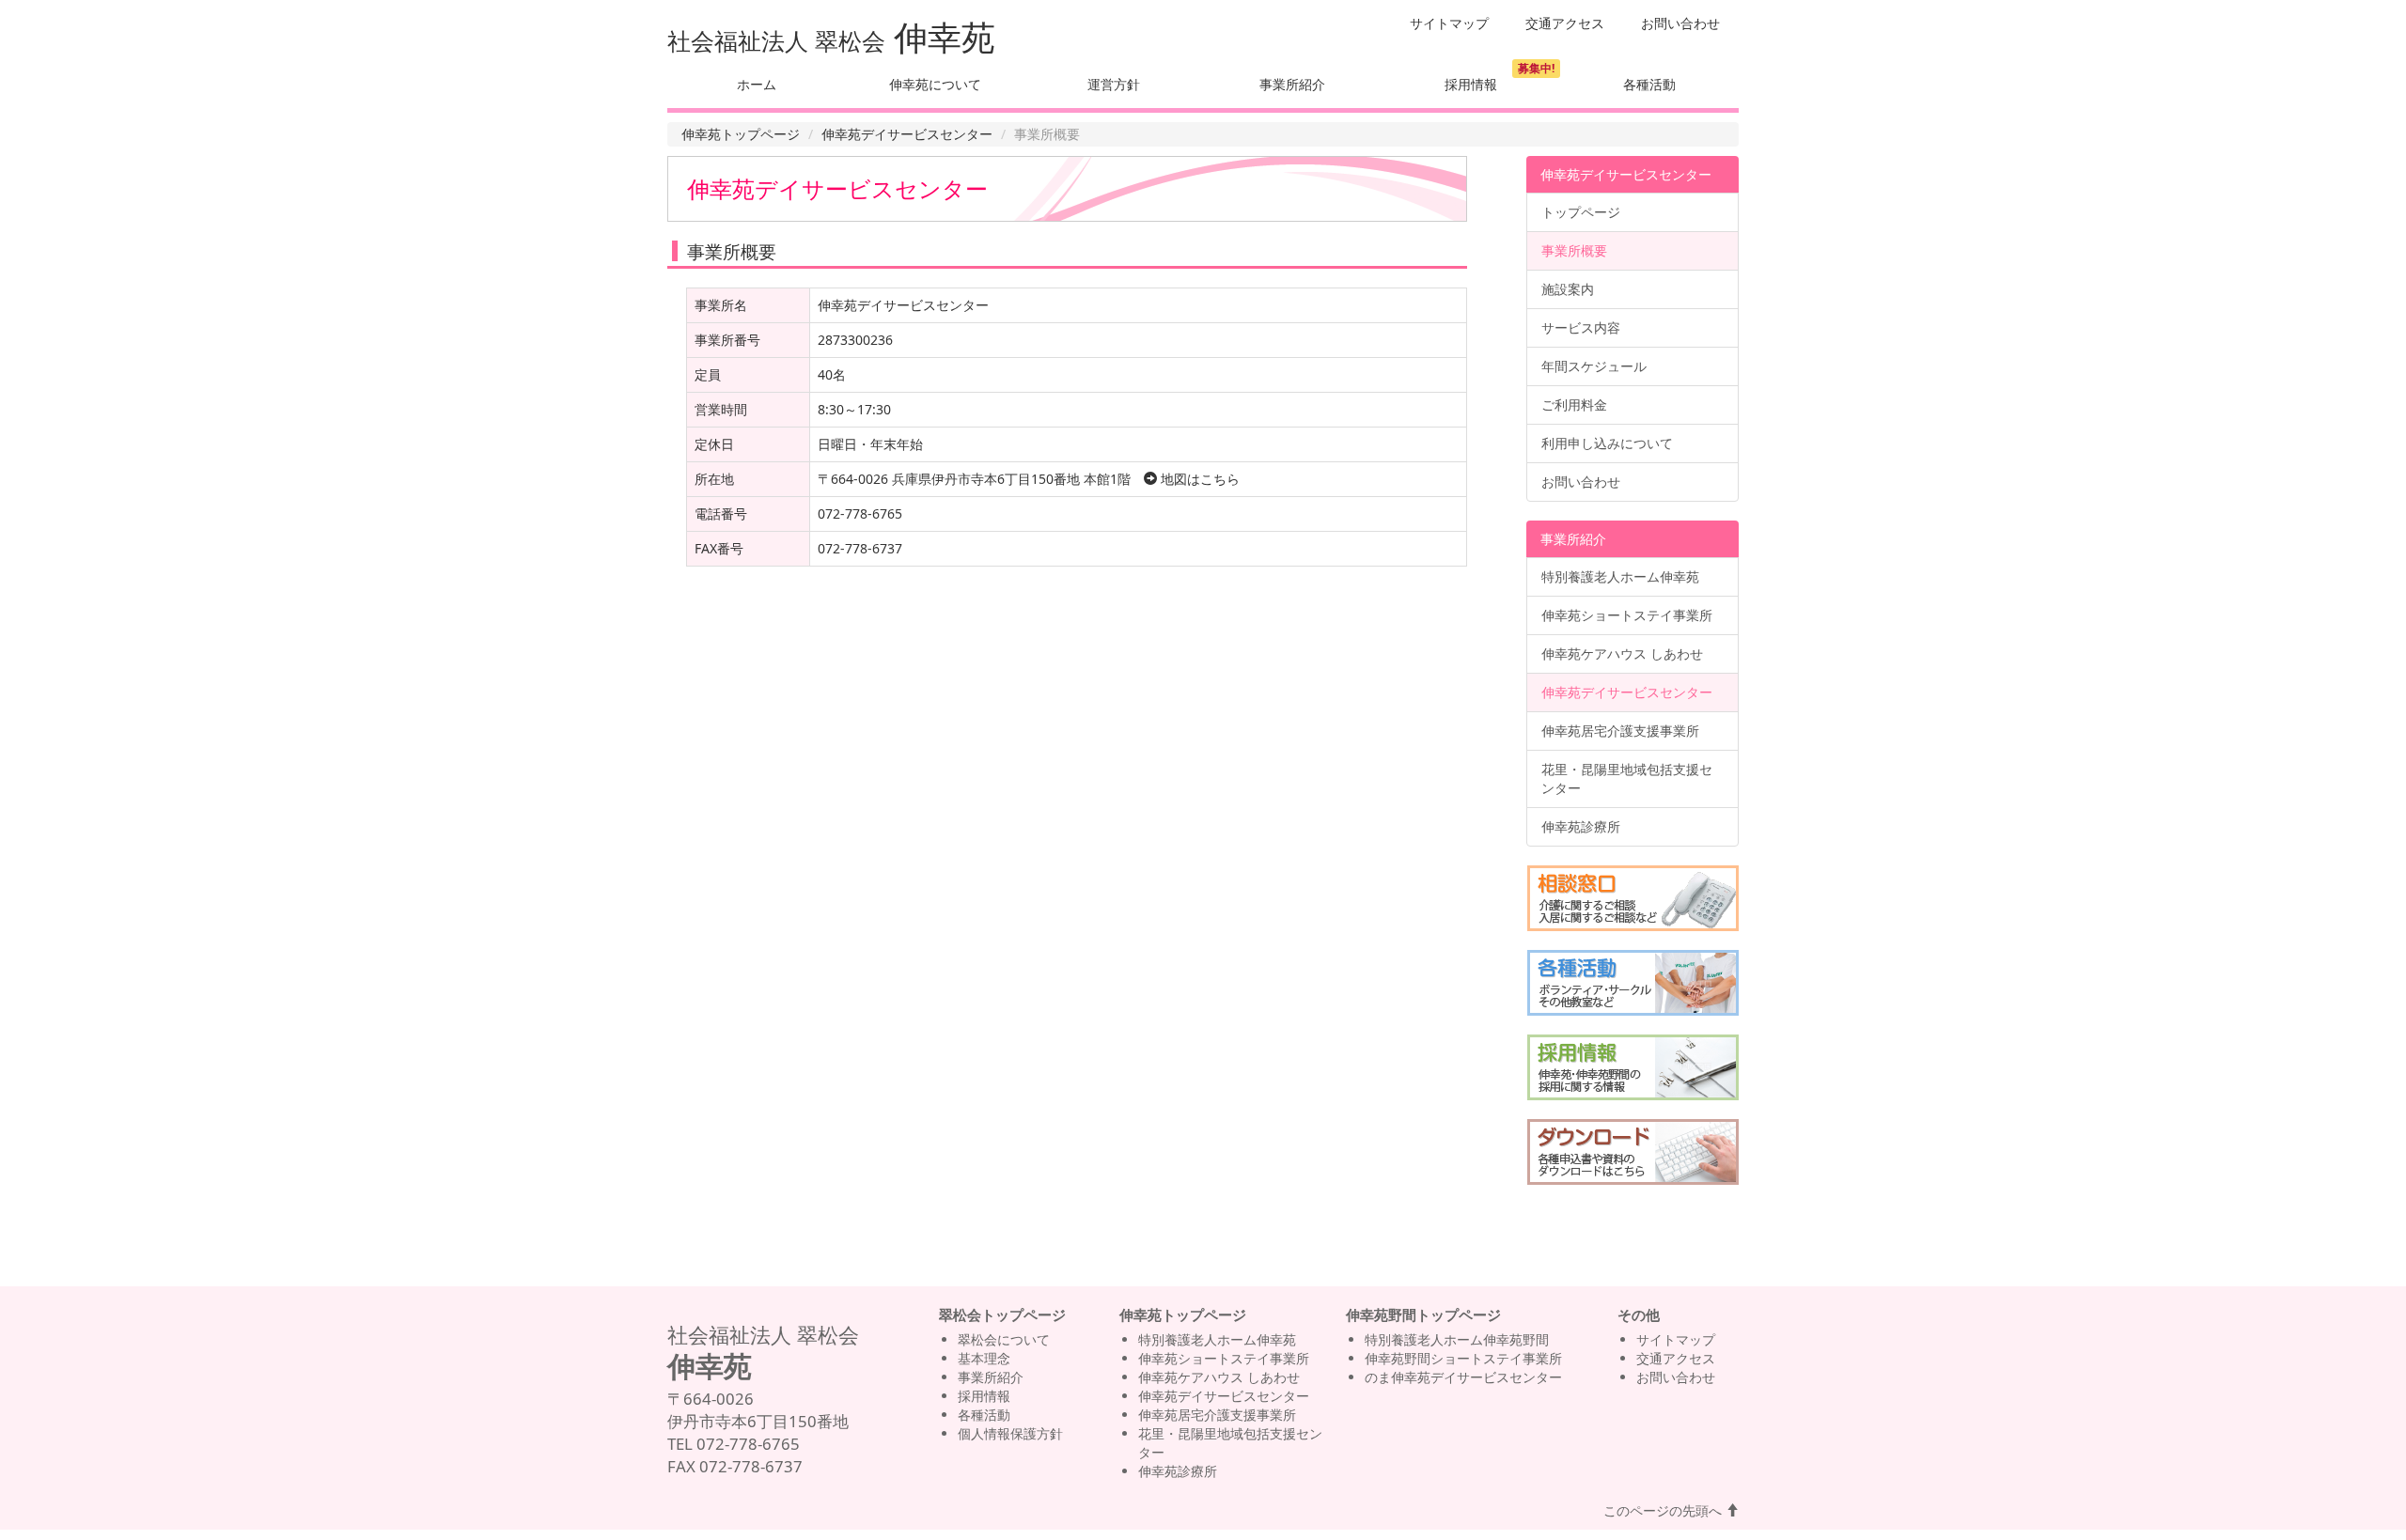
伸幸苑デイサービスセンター (907, 134)
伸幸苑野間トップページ (1423, 1315)
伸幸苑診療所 (1581, 826)
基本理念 (984, 1358)
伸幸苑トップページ (741, 134)
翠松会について (1004, 1339)
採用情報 (1471, 84)
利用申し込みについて (1607, 443)
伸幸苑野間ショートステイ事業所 (1463, 1358)
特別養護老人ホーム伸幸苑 (1620, 576)
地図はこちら (1198, 479)
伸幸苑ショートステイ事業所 (1627, 615)
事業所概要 (1574, 250)
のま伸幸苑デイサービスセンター (1463, 1377)
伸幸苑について (935, 84)
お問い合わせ (1680, 23)
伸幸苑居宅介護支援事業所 (1620, 731)
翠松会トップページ (1002, 1315)
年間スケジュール (1594, 366)
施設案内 (1568, 289)
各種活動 (1649, 84)
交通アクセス (1565, 23)
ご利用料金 (1574, 404)
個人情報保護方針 (1010, 1433)
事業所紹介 (1292, 84)
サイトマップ (1449, 23)
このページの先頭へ (1664, 1510)
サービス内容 (1581, 327)
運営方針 (1114, 84)
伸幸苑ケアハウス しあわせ (1622, 653)
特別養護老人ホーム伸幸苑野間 (1457, 1339)
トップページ (1581, 212)
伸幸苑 (945, 37)
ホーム (757, 84)
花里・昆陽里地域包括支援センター (1627, 778)
